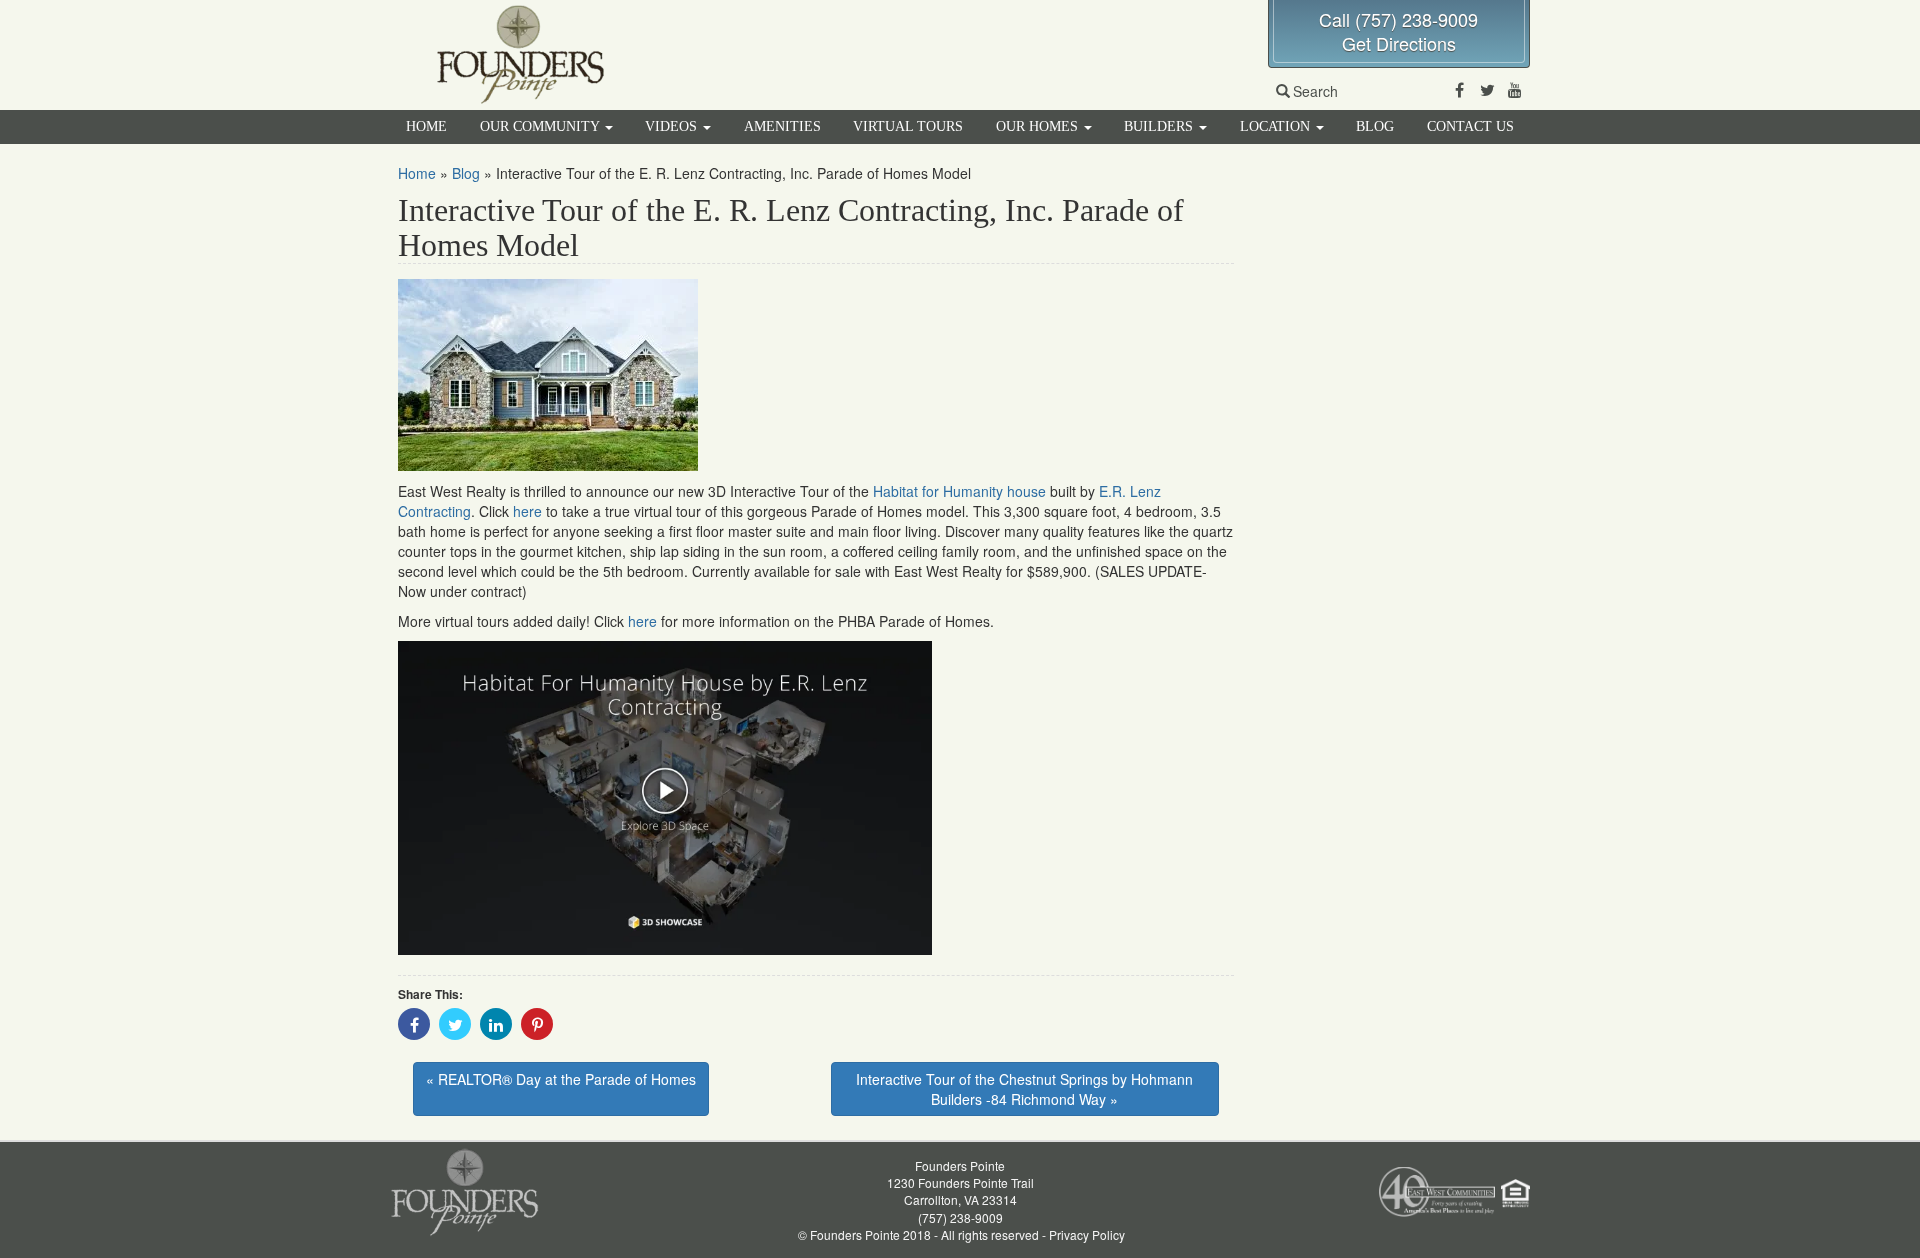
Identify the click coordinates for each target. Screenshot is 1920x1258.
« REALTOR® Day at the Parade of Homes (561, 1079)
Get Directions (1399, 43)
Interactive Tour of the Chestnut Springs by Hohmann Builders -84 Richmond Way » (1024, 1089)
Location (1277, 126)
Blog (1375, 126)
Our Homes (1039, 126)
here (527, 511)
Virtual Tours (908, 126)
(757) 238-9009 (960, 1217)
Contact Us (1470, 126)
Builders (1160, 126)
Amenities (782, 126)
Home (426, 126)
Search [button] (1315, 91)
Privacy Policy (1087, 1234)
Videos (673, 126)
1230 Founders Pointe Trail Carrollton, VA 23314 (960, 1191)
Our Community (541, 126)
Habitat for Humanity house (959, 491)
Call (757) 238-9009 (1398, 19)
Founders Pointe (960, 1165)
